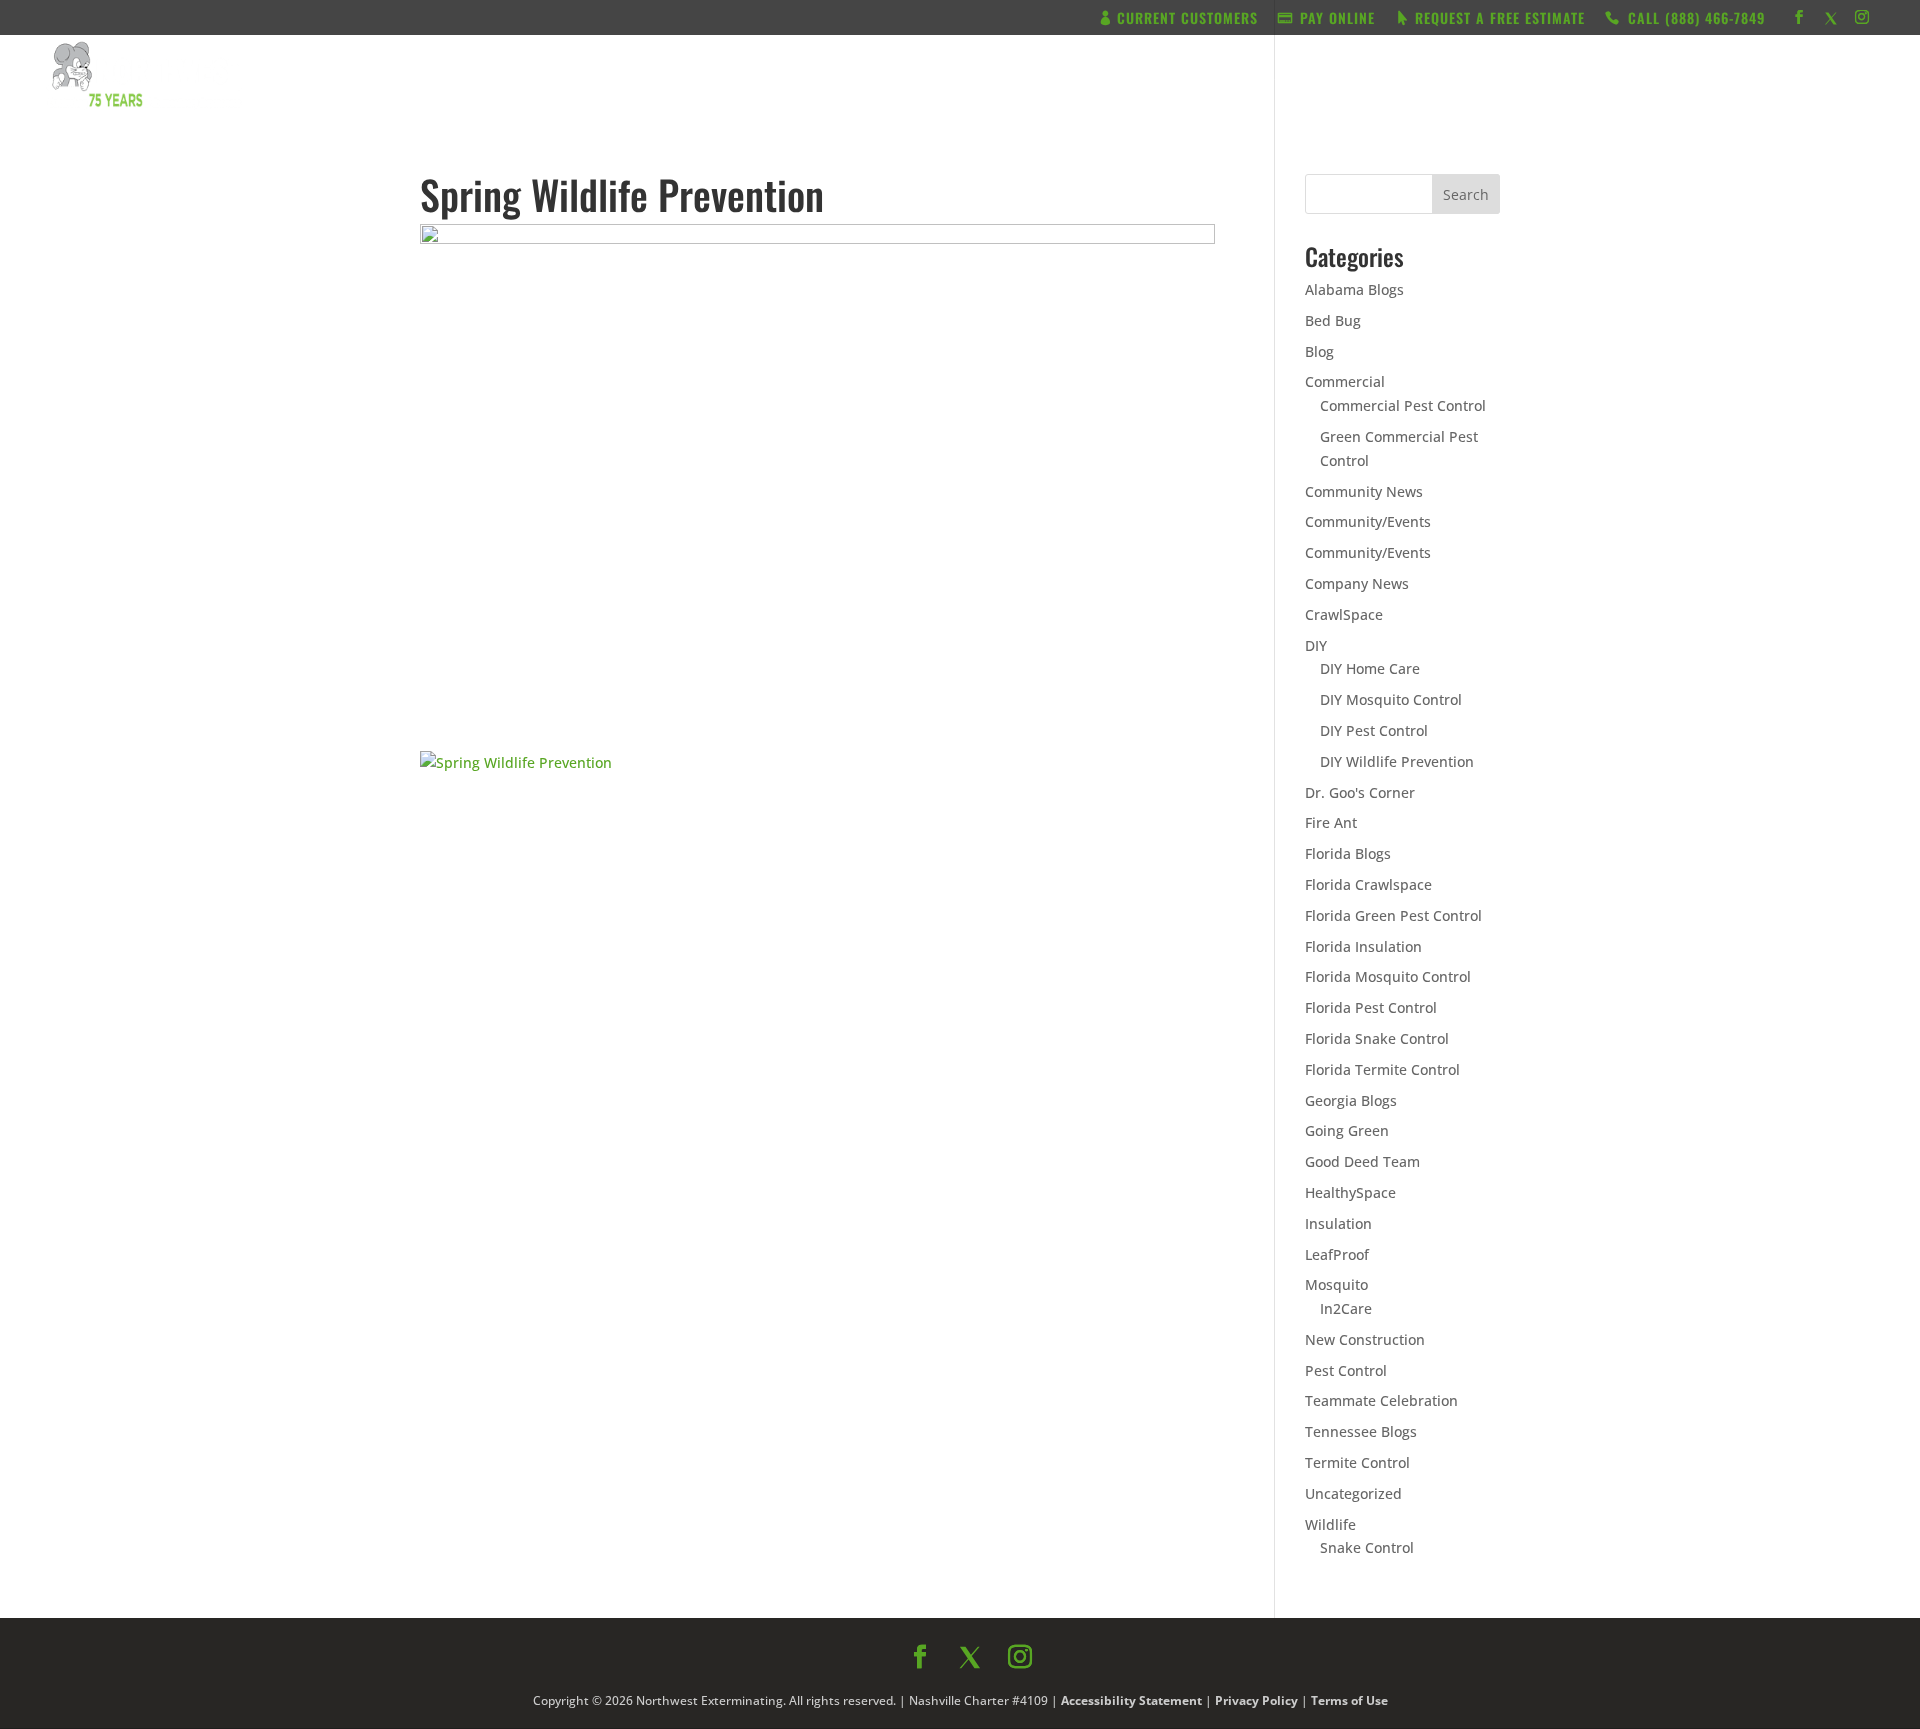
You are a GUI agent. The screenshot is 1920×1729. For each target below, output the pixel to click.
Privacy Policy (1177, 1178)
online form (1118, 890)
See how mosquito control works (1139, 1133)
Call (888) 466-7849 (1139, 1080)
